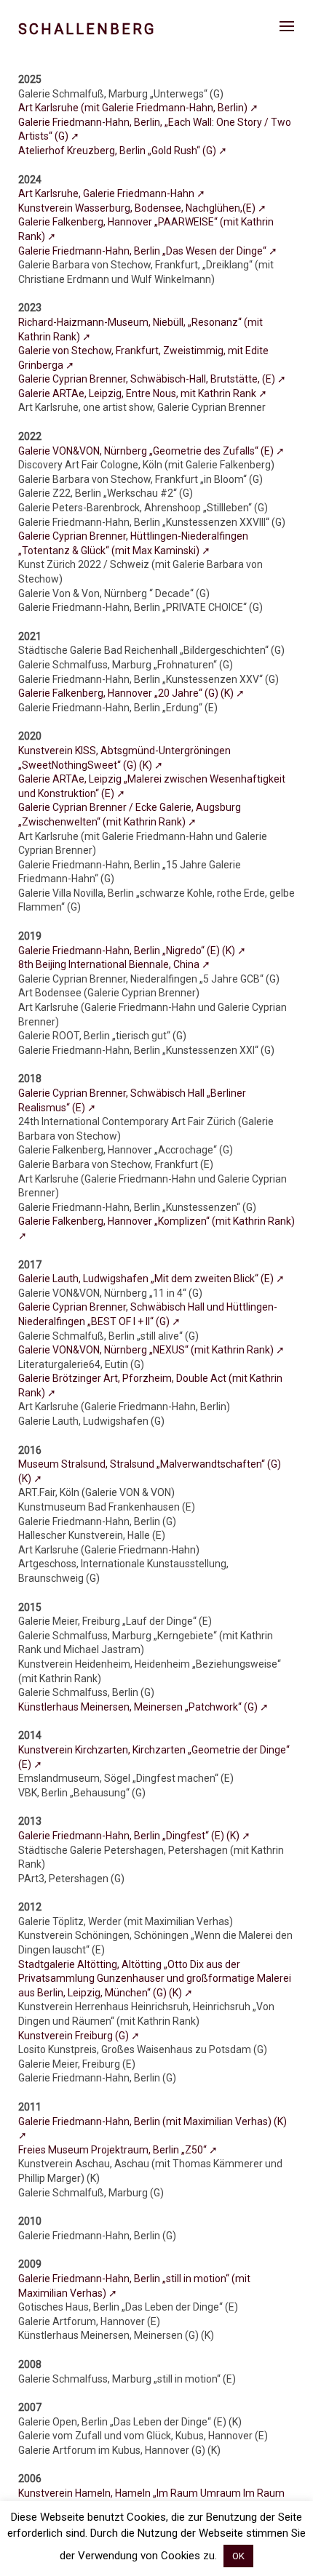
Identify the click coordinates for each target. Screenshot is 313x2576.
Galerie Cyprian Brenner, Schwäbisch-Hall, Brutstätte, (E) (148, 379)
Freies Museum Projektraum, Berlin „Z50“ (114, 2150)
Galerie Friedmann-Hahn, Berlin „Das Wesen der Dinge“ (143, 251)
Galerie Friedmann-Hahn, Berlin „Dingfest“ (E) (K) (130, 1836)
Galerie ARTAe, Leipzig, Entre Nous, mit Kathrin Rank (138, 393)
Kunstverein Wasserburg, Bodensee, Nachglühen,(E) (138, 208)
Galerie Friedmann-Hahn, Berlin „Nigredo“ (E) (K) (128, 951)
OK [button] (238, 2556)
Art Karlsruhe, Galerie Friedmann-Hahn (107, 193)
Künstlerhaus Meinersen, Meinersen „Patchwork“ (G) (139, 1707)
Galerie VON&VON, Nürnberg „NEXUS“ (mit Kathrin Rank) (147, 1350)
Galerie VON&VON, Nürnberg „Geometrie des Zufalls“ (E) (147, 451)
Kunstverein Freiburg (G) (75, 2036)
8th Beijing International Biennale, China (110, 964)
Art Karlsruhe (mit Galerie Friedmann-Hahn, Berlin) (134, 108)
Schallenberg (87, 29)
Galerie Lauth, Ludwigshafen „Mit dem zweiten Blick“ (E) (147, 1279)
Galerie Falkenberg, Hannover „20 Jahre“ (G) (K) (127, 693)
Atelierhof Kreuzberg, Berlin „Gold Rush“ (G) (118, 151)
